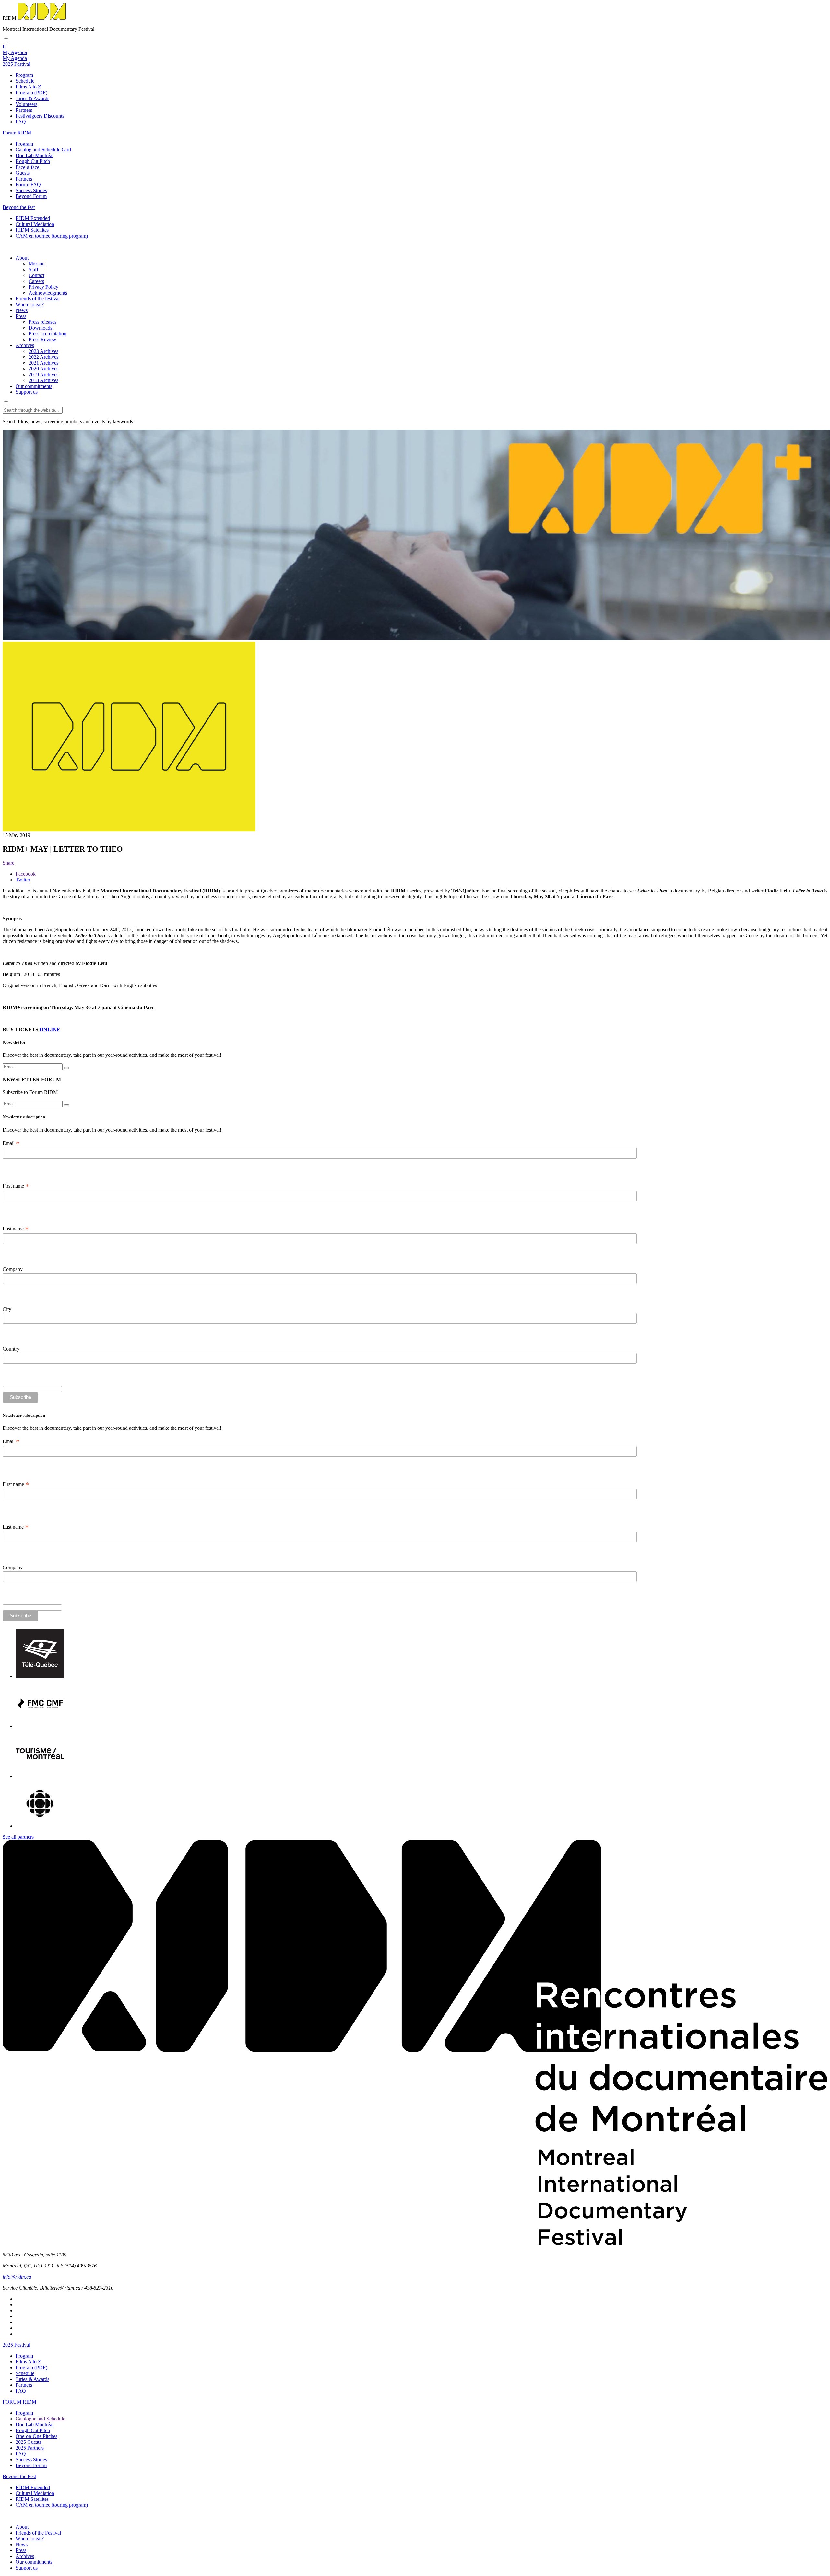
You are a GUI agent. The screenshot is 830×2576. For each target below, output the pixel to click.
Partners (24, 110)
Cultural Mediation (35, 224)
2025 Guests (28, 2442)
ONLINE (50, 1029)
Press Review (42, 339)
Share (8, 863)
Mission (37, 264)
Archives (25, 345)
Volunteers (26, 104)
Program (24, 75)
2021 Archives (43, 363)
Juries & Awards (32, 98)
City (7, 1309)
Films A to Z (28, 87)
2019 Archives (43, 374)
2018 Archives (43, 380)
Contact (36, 275)
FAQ (21, 122)
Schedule (25, 81)
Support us (27, 392)
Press (21, 316)
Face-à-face (27, 167)
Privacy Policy (43, 287)
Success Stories (31, 190)
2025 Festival (16, 2345)
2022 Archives (43, 357)
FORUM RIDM (19, 2402)
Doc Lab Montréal (35, 155)
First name (16, 1186)
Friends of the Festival (38, 2533)
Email (11, 1143)
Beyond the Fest (19, 2476)
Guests (23, 173)
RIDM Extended (33, 218)
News (22, 310)
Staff (33, 269)
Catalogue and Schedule (40, 2419)
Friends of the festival (38, 299)
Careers (36, 281)
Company (13, 1269)
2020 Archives (43, 369)
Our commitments (34, 386)
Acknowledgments (48, 293)
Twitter (23, 880)
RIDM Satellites (32, 230)
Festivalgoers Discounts (40, 116)
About (22, 258)
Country (11, 1349)
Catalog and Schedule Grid (43, 150)
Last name (16, 1229)
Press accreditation (47, 334)
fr (4, 47)
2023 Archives (43, 351)
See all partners (18, 1837)
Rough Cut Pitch (33, 161)
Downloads (40, 328)
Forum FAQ (28, 185)
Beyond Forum (31, 196)
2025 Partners (30, 2448)
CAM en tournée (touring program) (52, 236)
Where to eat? (30, 304)
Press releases (42, 322)
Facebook (26, 874)
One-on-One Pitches (36, 2436)
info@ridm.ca (17, 2277)
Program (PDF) (31, 93)
